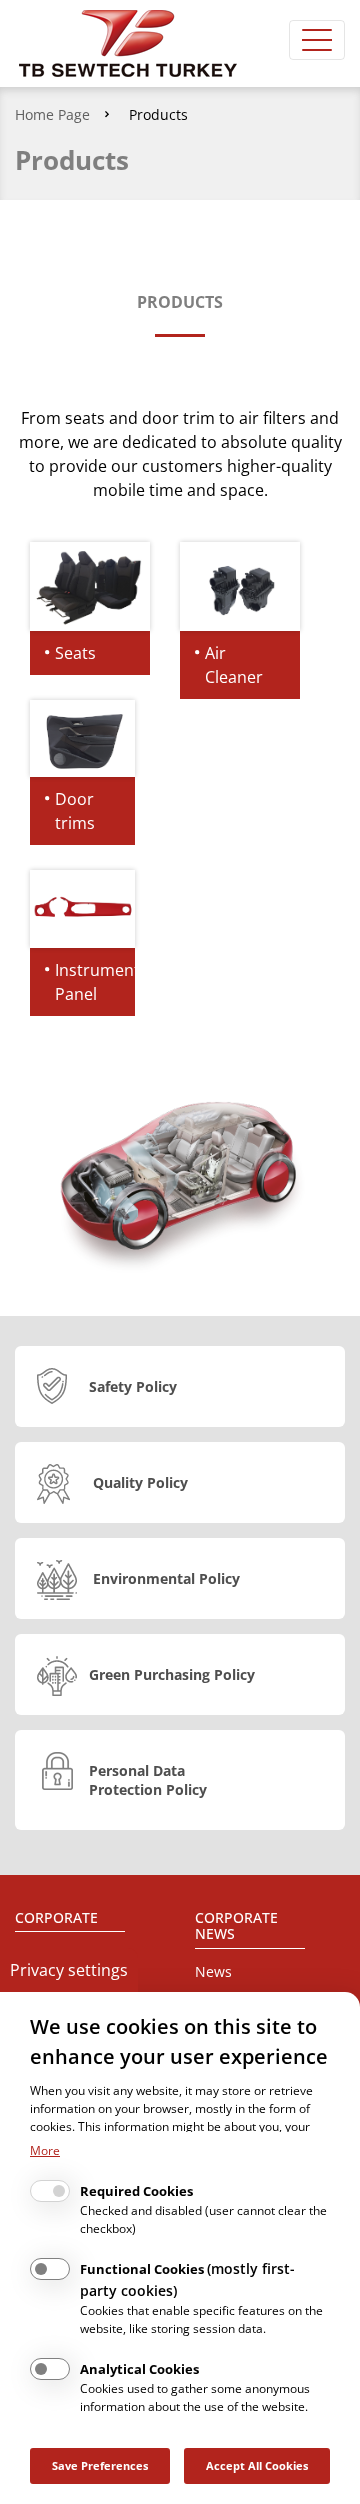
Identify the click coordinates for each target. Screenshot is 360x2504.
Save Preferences (100, 2465)
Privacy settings (69, 1970)
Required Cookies (136, 2191)
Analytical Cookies (139, 2369)
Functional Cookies (187, 2279)
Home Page (52, 114)
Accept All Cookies (257, 2465)
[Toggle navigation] (317, 40)
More (45, 2150)
